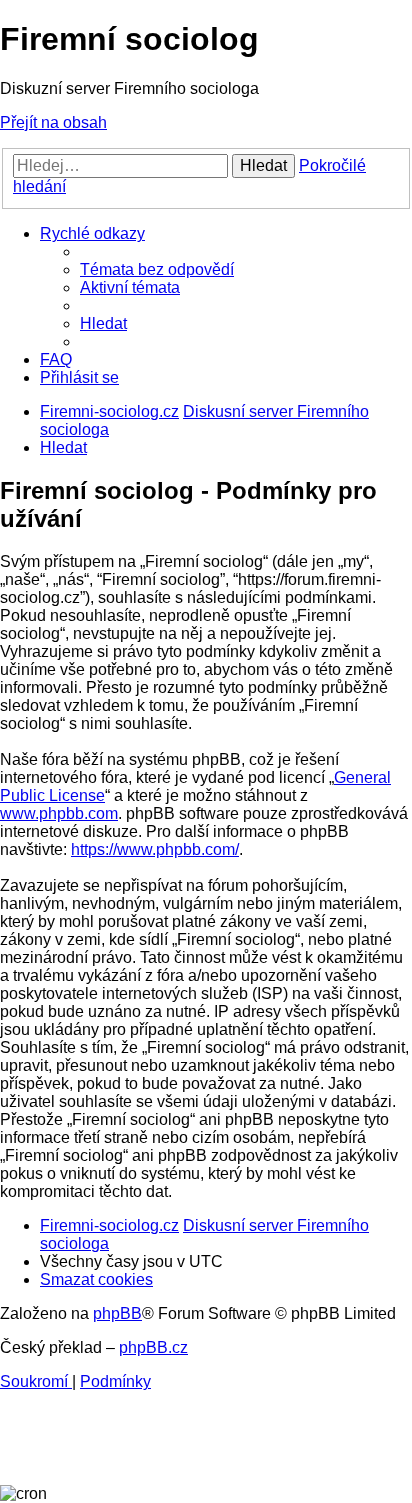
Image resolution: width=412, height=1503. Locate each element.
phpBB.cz (153, 1347)
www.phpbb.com (59, 813)
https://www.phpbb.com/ (155, 849)
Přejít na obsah (53, 122)
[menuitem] (157, 269)
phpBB (117, 1313)
